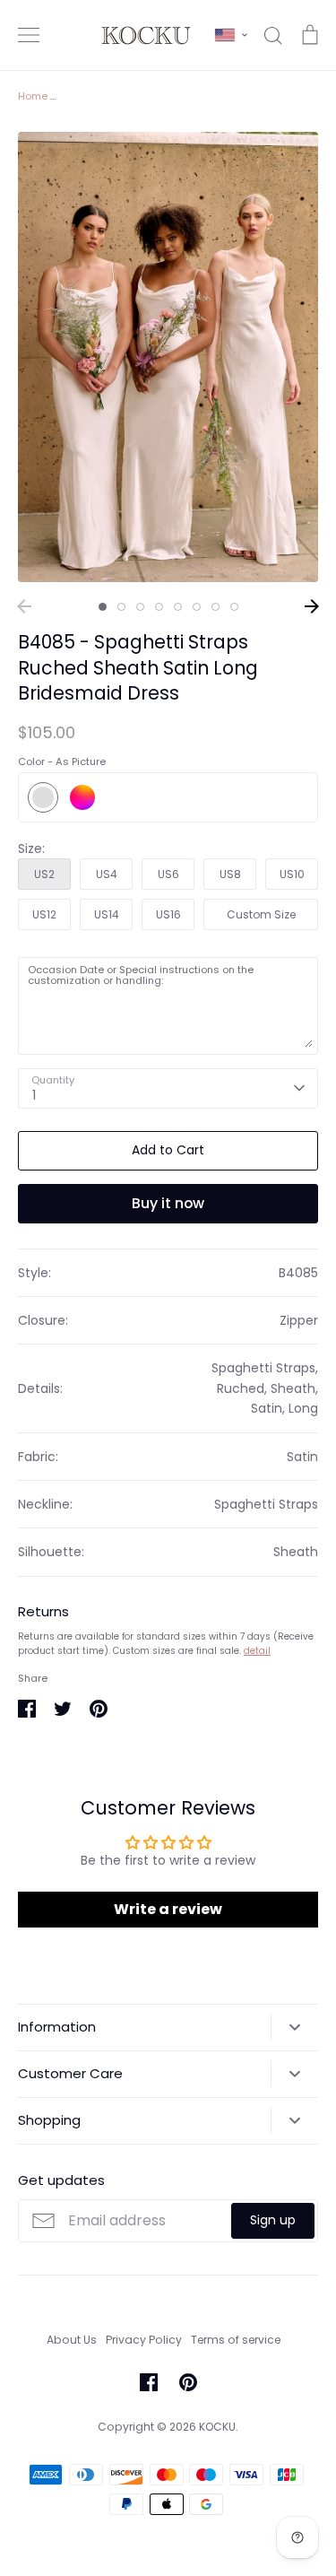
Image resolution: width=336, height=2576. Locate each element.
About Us (72, 2340)
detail (257, 1651)
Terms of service (236, 2340)
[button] (231, 35)
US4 (107, 874)
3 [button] (140, 607)
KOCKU (217, 2427)
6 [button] (197, 607)
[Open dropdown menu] (294, 2027)
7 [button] (215, 607)
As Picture (43, 797)
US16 (168, 914)
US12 (44, 914)
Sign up (273, 2220)
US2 (44, 874)
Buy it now (168, 1203)
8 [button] (234, 607)
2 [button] (121, 607)
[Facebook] (149, 2382)
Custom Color (82, 797)
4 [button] (159, 607)
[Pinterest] (188, 2382)
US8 (230, 874)
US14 (107, 914)
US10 (292, 874)
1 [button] (103, 607)
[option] (168, 357)
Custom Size (261, 914)
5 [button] (178, 607)
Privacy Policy (144, 2340)
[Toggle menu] (29, 35)
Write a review (168, 1909)
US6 (168, 874)
